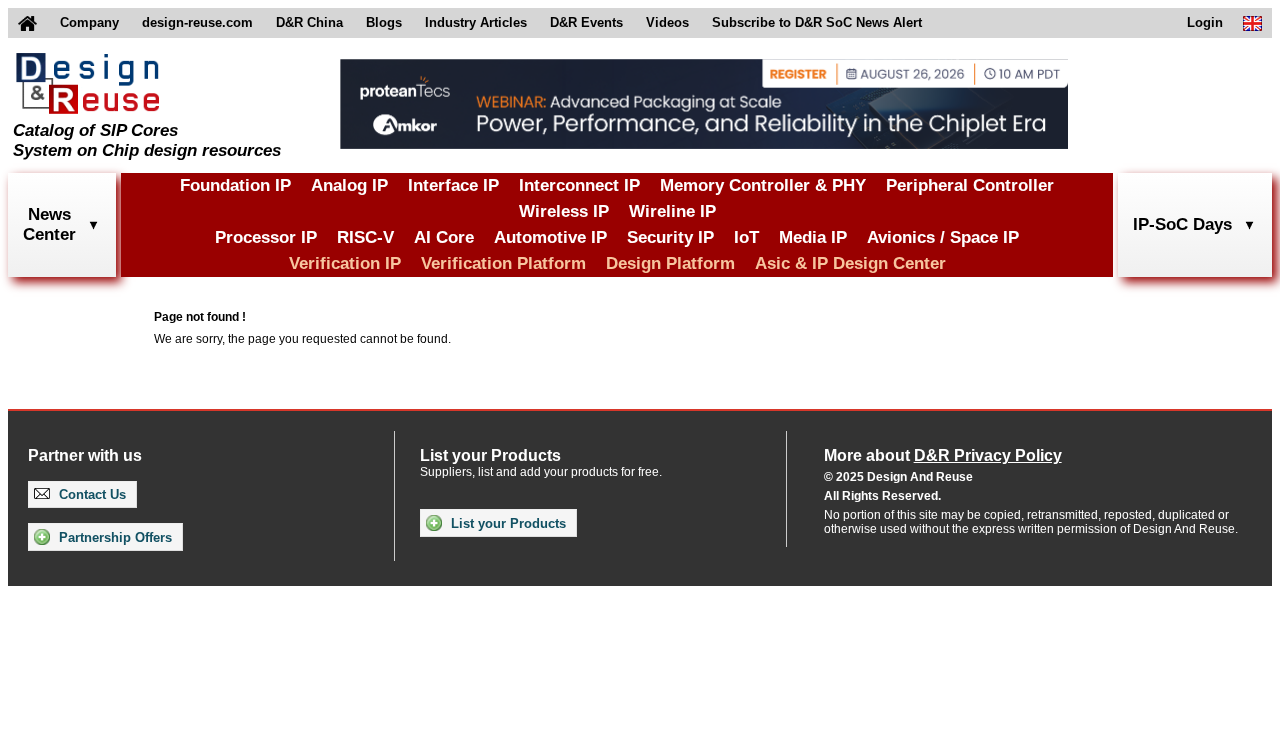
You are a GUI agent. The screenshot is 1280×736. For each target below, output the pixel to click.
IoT (746, 237)
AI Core (444, 237)
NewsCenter (49, 224)
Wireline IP (672, 211)
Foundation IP (235, 185)
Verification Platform (503, 263)
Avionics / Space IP (943, 237)
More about (943, 455)
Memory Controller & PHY (763, 185)
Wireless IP (564, 211)
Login (1205, 22)
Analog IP (349, 185)
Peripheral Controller (970, 185)
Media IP (813, 237)
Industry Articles (476, 22)
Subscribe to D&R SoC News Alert (817, 22)
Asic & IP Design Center (850, 263)
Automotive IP (550, 237)
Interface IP (453, 185)
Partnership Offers (113, 537)
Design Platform (670, 263)
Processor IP (266, 237)
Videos (667, 22)
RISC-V (365, 237)
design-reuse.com (197, 22)
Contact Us (90, 494)
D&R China (309, 22)
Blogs (384, 22)
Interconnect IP (579, 185)
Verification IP (345, 263)
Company (89, 22)
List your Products (506, 523)
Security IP (670, 237)
